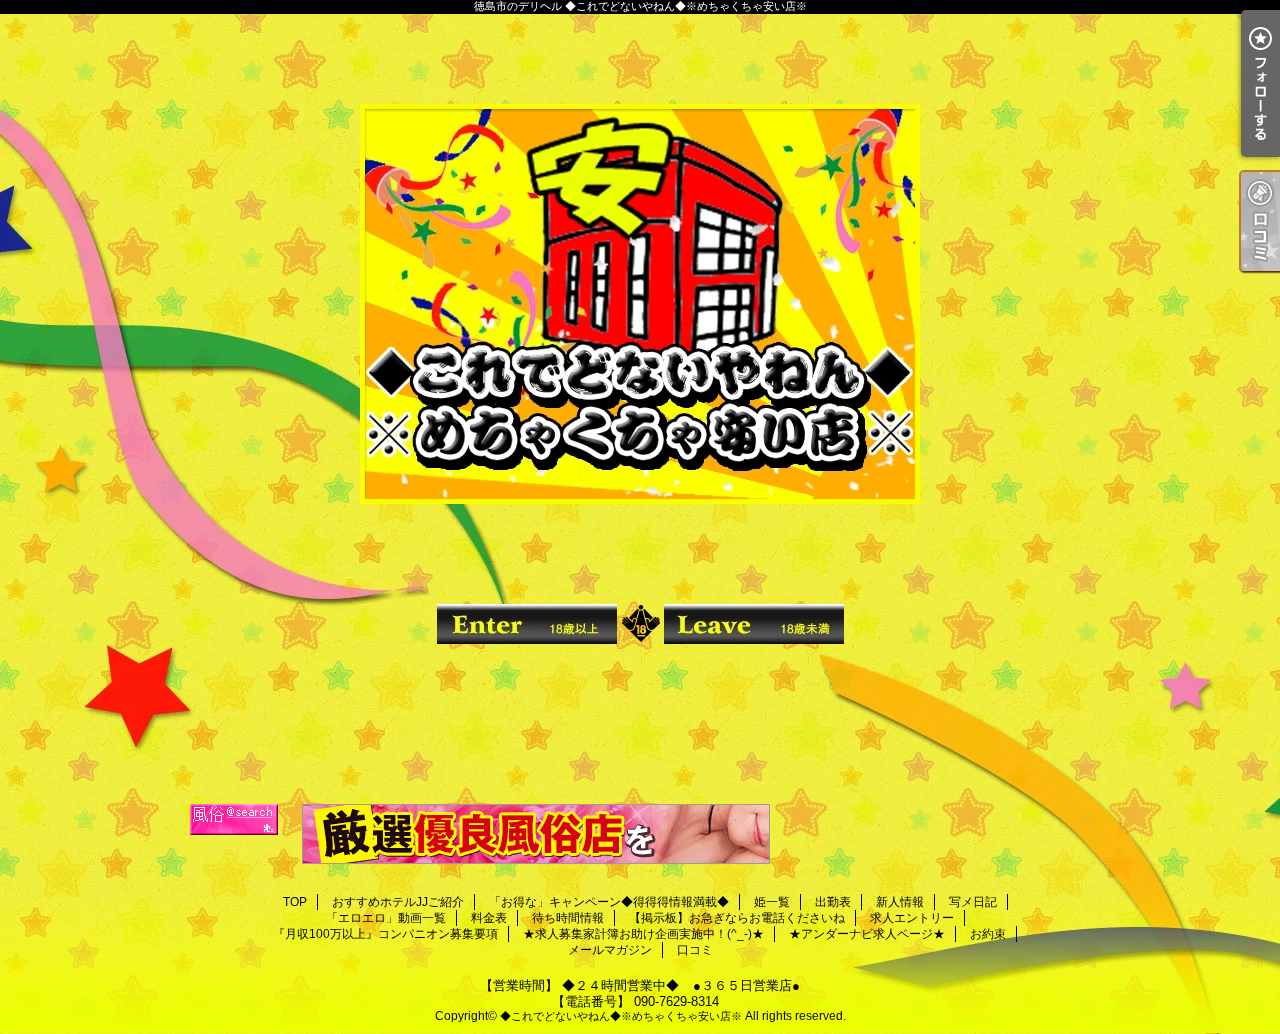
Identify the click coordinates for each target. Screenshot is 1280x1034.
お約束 (988, 934)
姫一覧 (772, 902)
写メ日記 (973, 902)
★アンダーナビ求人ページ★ (867, 934)
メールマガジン (610, 950)
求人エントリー (912, 918)
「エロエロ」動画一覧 (386, 918)
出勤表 (833, 902)
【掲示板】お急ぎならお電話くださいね (737, 918)
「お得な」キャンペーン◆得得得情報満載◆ (609, 902)
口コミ (695, 950)
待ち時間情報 (568, 918)
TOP (295, 902)
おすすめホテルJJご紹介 (398, 902)
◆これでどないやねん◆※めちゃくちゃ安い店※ (621, 1016)
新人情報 (900, 902)
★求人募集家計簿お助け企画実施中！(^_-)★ (643, 934)
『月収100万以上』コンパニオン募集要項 (385, 934)
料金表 (489, 918)
